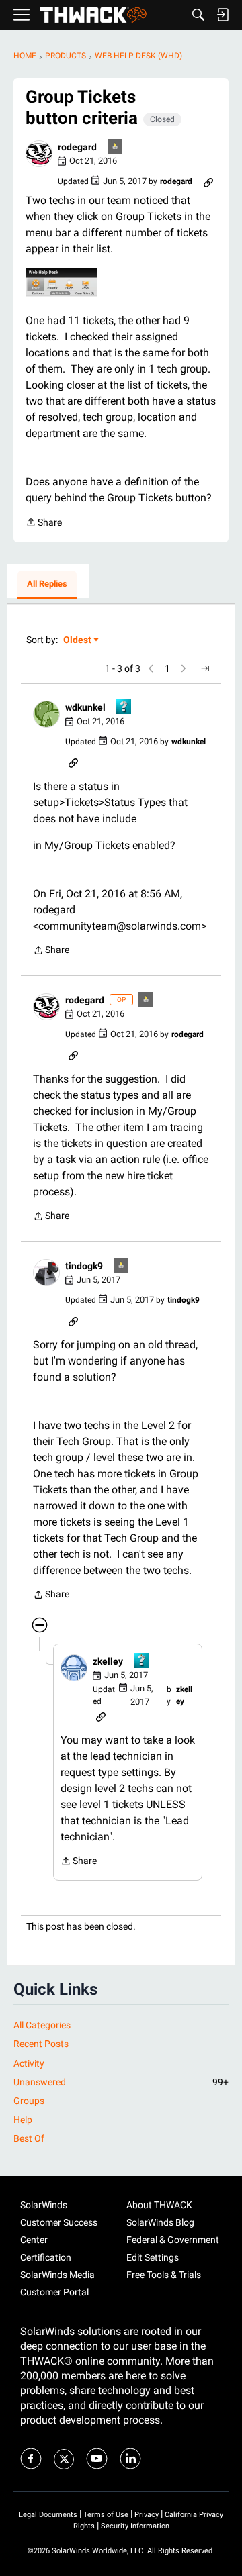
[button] (39, 154)
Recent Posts (41, 2044)
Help (23, 2120)
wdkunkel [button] (85, 707)
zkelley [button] (108, 1661)
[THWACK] (93, 15)
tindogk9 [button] (84, 1266)
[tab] (47, 585)
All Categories (42, 2025)
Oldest (78, 641)
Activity (29, 2063)
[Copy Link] (208, 181)
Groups (29, 2101)
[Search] (198, 15)
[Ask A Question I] (124, 708)
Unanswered (121, 2082)
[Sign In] (223, 15)
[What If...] (116, 147)
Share (44, 524)
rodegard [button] (77, 147)
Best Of (29, 2138)
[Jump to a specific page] (205, 668)
